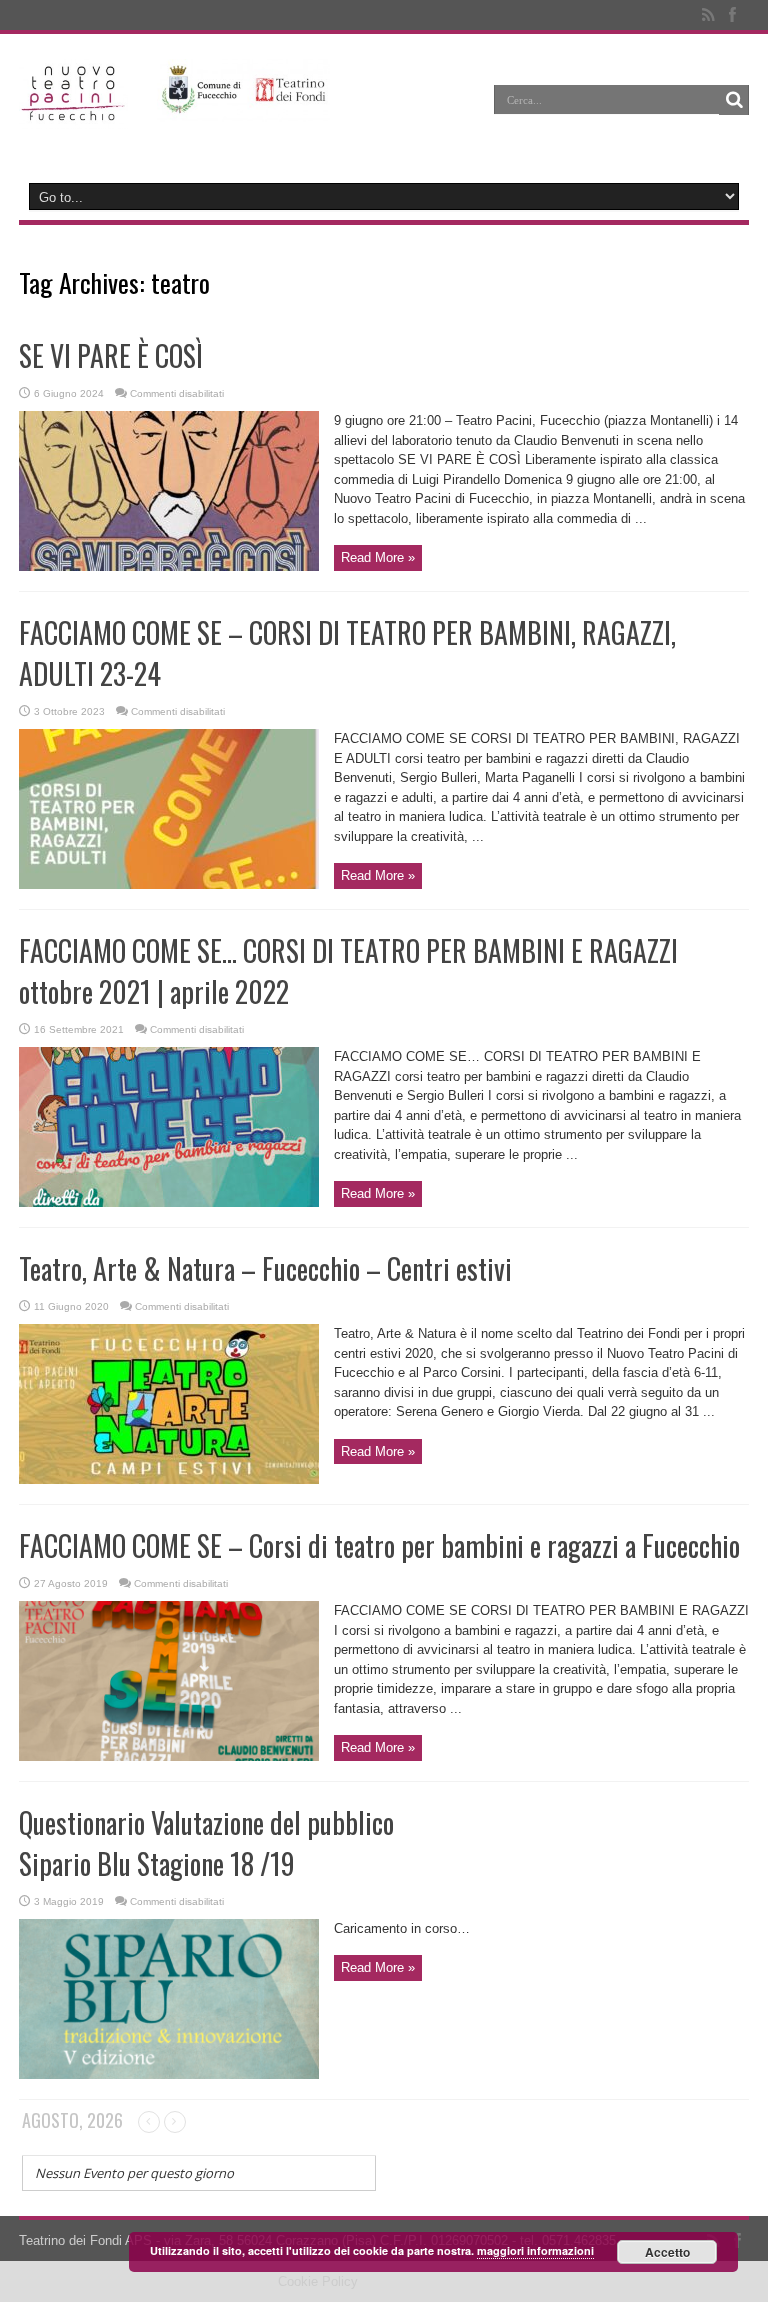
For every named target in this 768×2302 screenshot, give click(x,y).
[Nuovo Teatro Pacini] (73, 114)
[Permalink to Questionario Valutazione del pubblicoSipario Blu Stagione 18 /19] (169, 2074)
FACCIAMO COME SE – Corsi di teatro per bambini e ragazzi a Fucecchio (379, 1545)
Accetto (667, 2252)
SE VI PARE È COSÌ (111, 355)
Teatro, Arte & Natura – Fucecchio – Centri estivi (265, 1268)
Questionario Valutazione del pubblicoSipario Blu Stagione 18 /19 (206, 1843)
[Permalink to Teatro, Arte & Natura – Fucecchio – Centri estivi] (169, 1479)
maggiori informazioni (535, 2250)
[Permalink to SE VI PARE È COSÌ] (169, 566)
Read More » (378, 557)
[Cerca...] (734, 100)
